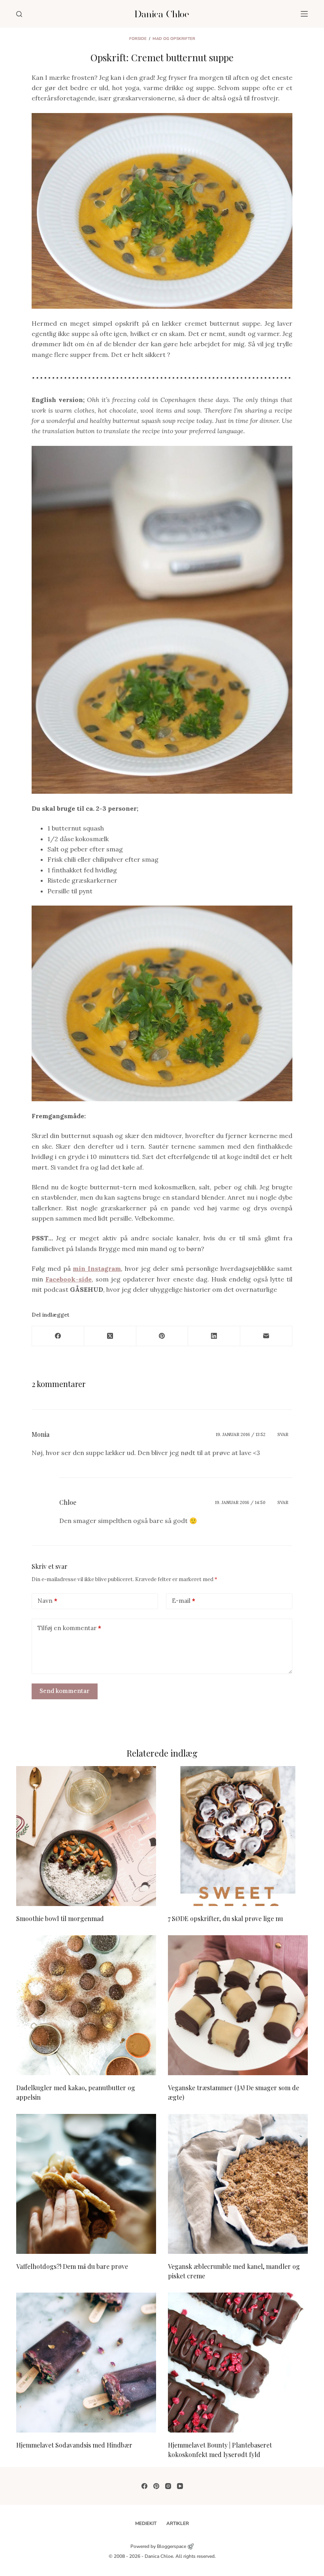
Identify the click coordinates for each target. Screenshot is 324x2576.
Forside (138, 39)
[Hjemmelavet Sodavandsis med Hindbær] (86, 2363)
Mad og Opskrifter (174, 39)
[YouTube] (180, 2486)
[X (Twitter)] (110, 1336)
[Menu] (304, 14)
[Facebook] (58, 1336)
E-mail (184, 1601)
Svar (283, 1434)
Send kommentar (65, 1691)
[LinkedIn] (214, 1336)
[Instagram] (168, 2486)
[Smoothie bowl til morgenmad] (86, 1836)
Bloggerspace (171, 2546)
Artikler (178, 2524)
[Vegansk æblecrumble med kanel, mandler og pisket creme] (238, 2184)
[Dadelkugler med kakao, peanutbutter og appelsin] (86, 2005)
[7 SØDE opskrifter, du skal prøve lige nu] (238, 1836)
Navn (47, 1601)
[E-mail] (266, 1336)
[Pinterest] (162, 1336)
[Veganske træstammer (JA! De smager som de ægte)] (238, 2005)
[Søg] (19, 14)
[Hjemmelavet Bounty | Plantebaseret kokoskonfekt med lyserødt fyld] (238, 2363)
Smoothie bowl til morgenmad (60, 1918)
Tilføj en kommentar (69, 1628)
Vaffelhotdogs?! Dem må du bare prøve (72, 2266)
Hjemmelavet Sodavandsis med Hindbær (74, 2445)
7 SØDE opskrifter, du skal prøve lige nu (225, 1918)
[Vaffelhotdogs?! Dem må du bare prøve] (86, 2184)
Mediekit (146, 2524)
